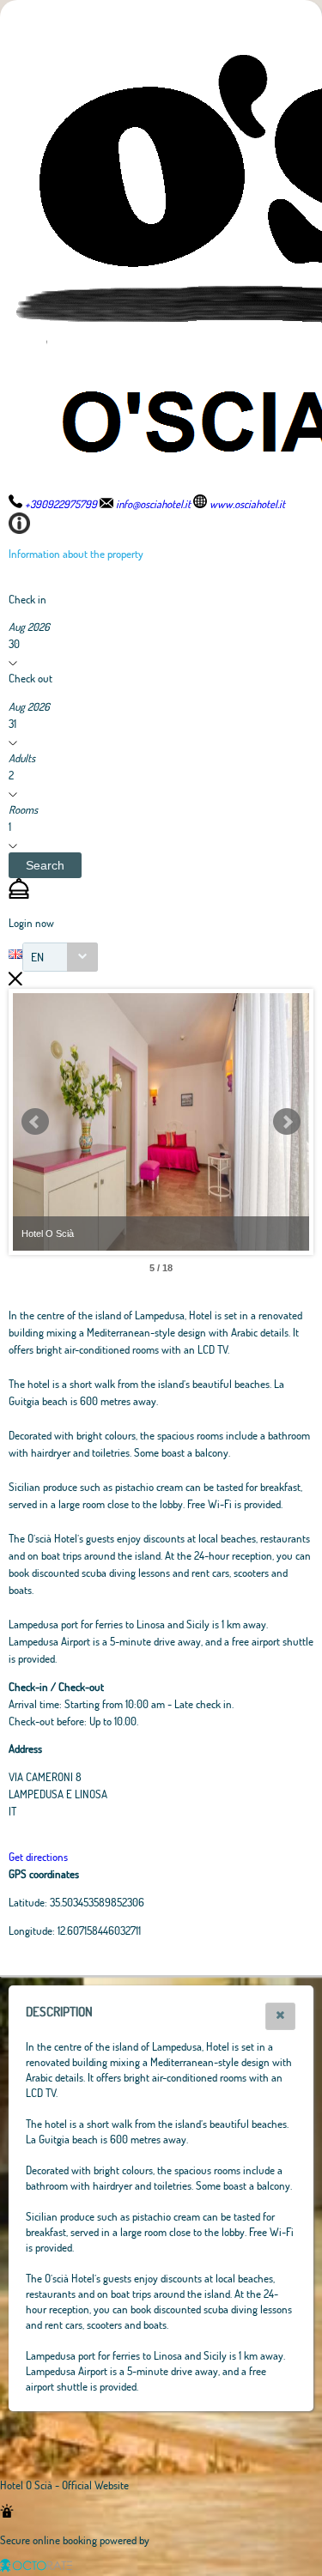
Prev (35, 1122)
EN (37, 957)
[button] (45, 865)
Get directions (38, 1857)
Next (287, 1122)
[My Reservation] (19, 894)
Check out (30, 678)
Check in (27, 599)
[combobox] (60, 957)
